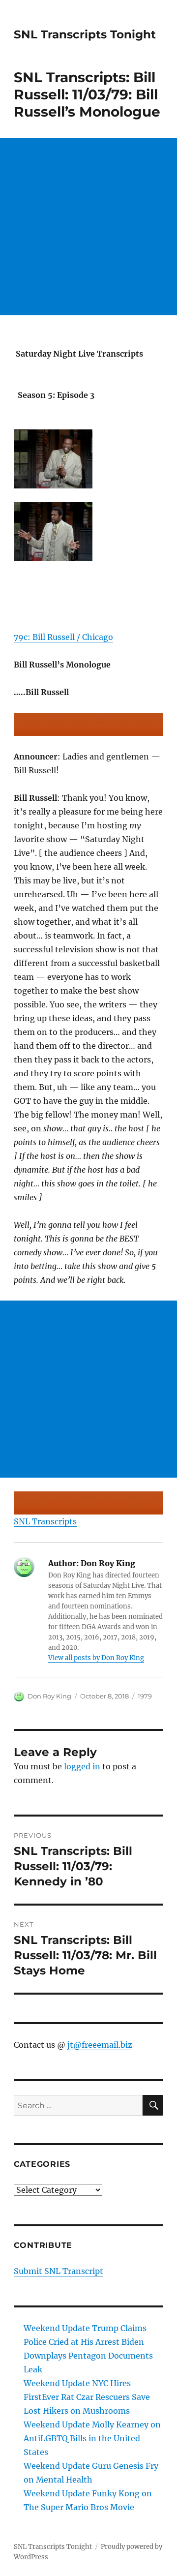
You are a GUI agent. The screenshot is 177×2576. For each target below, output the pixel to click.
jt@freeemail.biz (100, 2045)
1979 (145, 1696)
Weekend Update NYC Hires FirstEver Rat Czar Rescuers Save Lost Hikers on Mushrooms (87, 2397)
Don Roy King (49, 1696)
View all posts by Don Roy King (96, 1658)
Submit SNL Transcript (59, 2271)
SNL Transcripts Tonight (85, 34)
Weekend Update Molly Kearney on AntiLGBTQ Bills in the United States (92, 2438)
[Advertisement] (88, 227)
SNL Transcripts (45, 1521)
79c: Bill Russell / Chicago (63, 637)
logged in (82, 1766)
